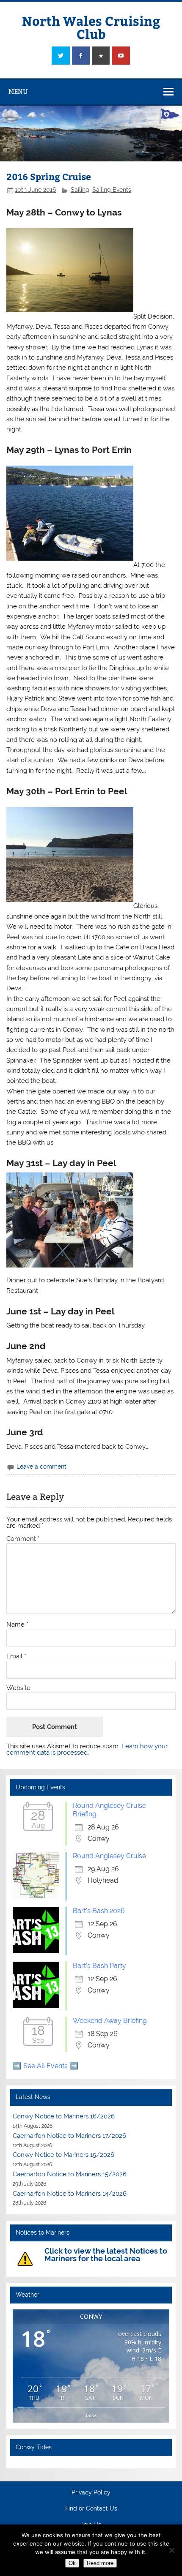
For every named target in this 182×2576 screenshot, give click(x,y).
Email (16, 1656)
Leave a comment (41, 1467)
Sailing (80, 190)
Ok (72, 2563)
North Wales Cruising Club (91, 27)
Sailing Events (112, 190)
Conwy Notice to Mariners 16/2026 (64, 2116)
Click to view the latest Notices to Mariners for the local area (106, 2255)
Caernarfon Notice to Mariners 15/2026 (70, 2174)
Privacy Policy (91, 2493)
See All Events (45, 2066)
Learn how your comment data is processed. (87, 1749)
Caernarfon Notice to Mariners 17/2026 (69, 2136)
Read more (100, 2563)
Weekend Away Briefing (110, 2021)
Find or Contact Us (91, 2509)
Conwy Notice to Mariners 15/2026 (63, 2155)
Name (17, 1625)
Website (18, 1688)
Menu (18, 91)
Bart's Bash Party (99, 1966)
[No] (171, 2550)
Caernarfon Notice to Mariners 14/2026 (70, 2194)
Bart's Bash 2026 (99, 1911)
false (91, 2415)
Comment (23, 1539)
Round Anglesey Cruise (109, 1856)
